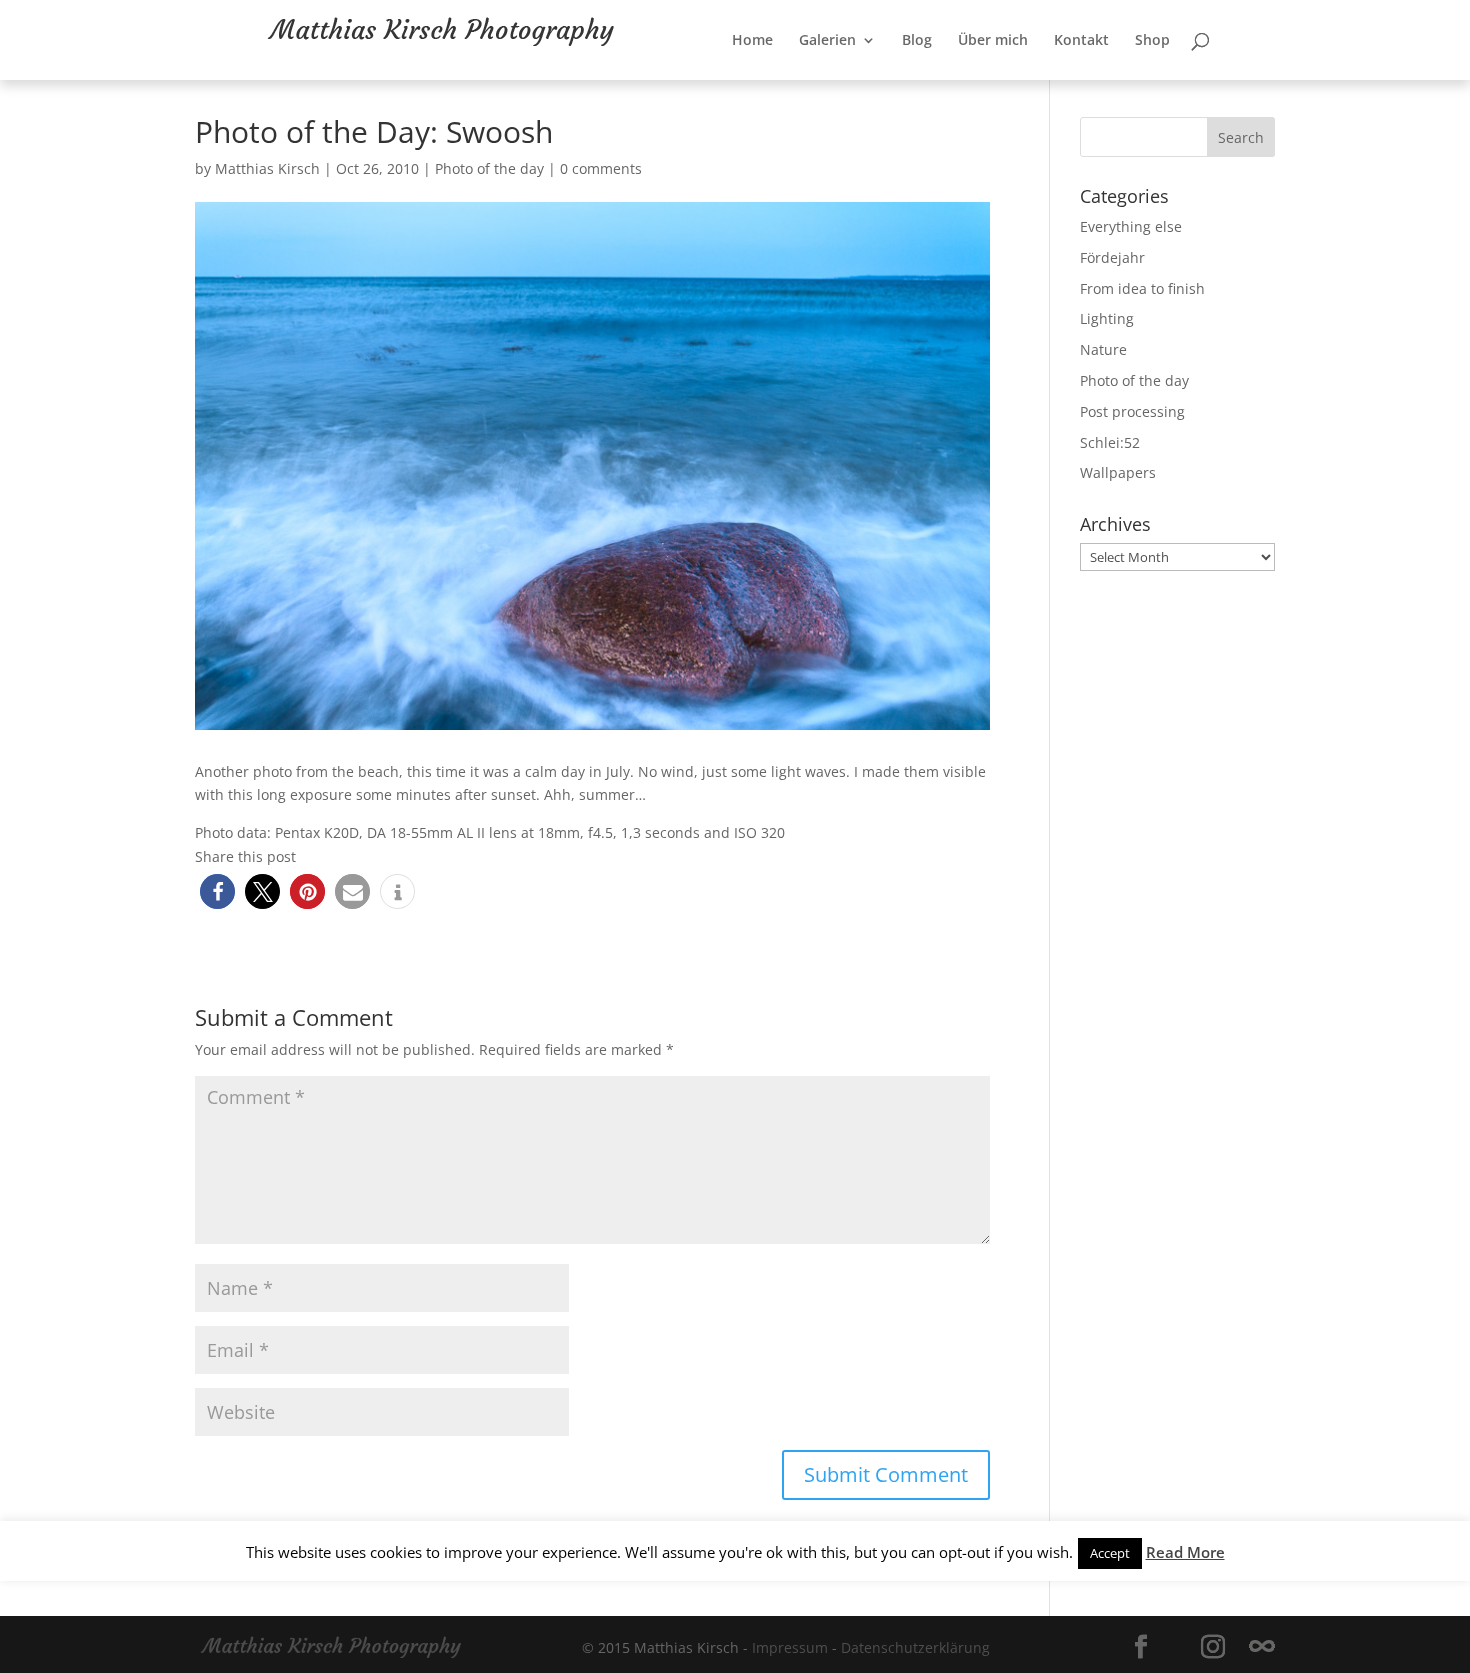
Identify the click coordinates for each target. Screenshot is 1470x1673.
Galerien (892, 81)
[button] (217, 891)
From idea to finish (1142, 288)
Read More (1185, 1552)
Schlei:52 (1110, 442)
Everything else (1131, 226)
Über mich (1058, 81)
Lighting (1107, 318)
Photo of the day (489, 168)
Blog (982, 81)
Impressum (790, 1647)
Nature (1103, 349)
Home (817, 81)
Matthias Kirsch (267, 168)
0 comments (601, 168)
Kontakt (1146, 81)
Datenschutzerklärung (915, 1647)
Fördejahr (1112, 257)
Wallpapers (1118, 472)
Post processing (1132, 411)
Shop (1217, 81)
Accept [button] (1110, 1553)
